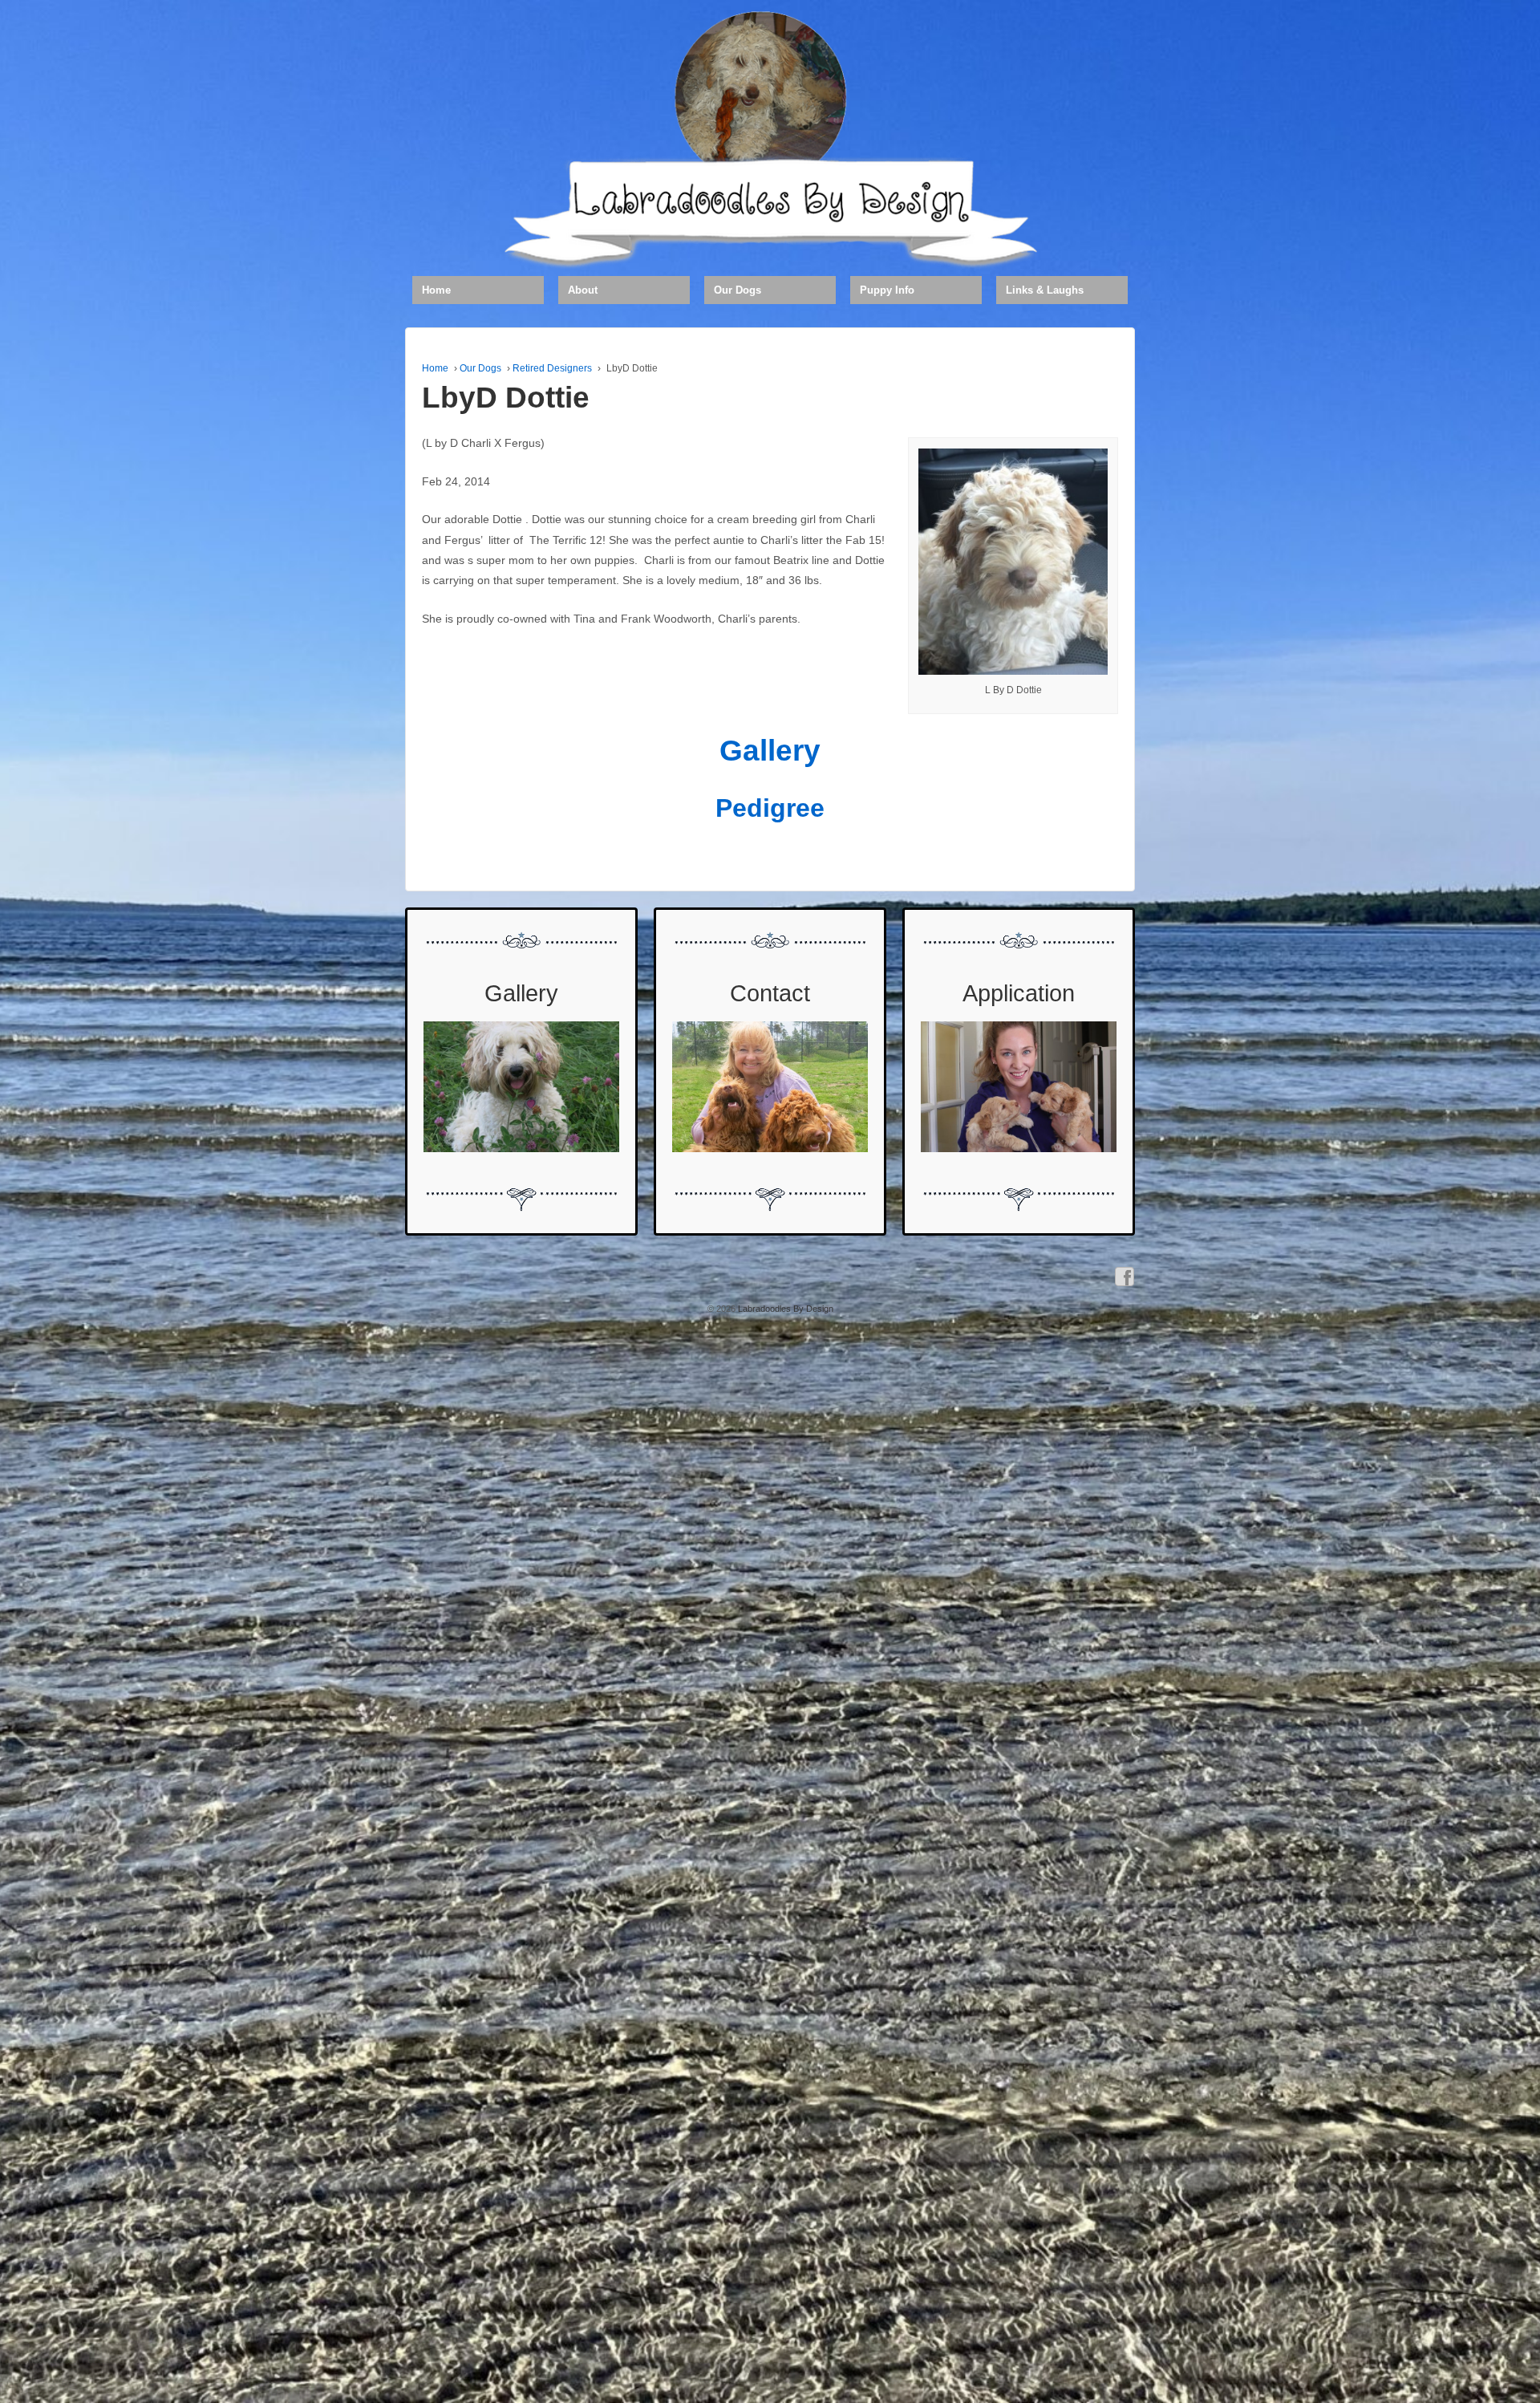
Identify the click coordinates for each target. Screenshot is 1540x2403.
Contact (770, 993)
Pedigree (770, 808)
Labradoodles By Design (784, 1309)
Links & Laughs (1045, 290)
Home (436, 290)
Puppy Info (887, 290)
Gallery (770, 751)
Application (1019, 993)
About (583, 290)
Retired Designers (552, 368)
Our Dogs (738, 290)
